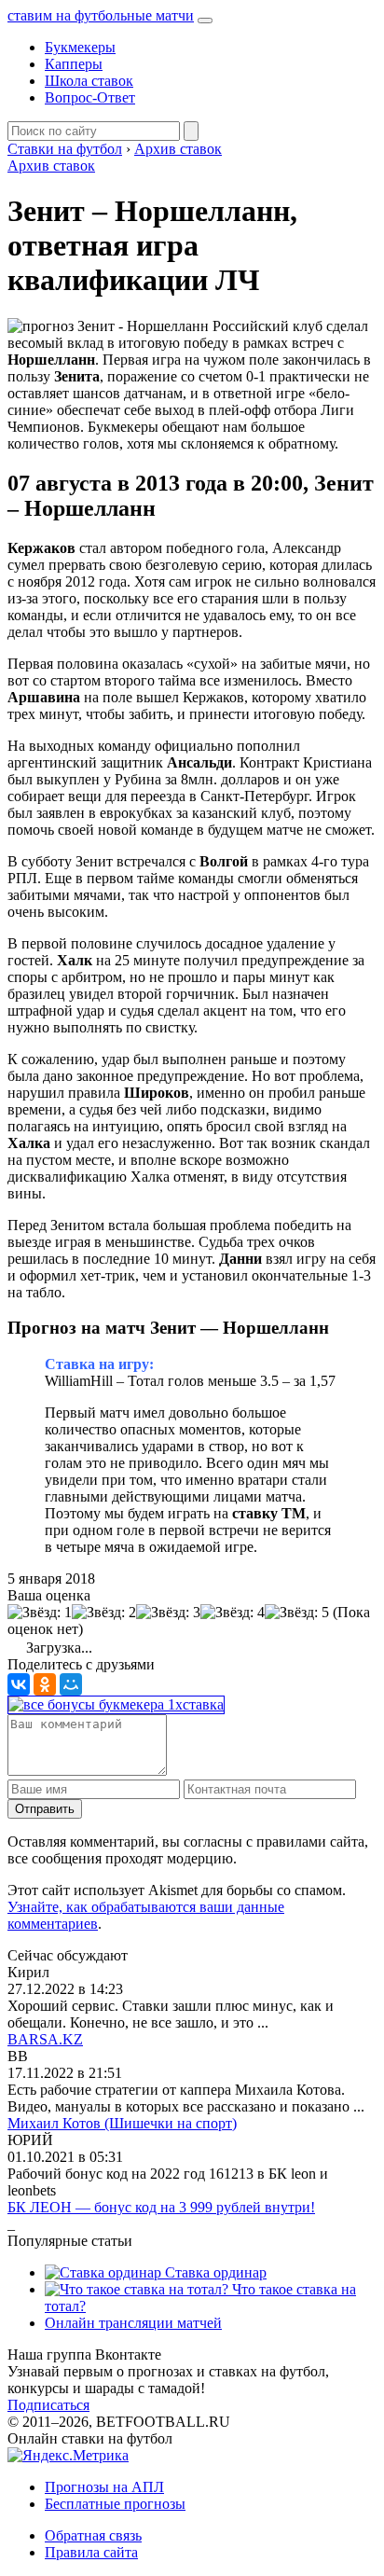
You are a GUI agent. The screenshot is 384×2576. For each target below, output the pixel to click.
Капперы (74, 64)
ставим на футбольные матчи (101, 15)
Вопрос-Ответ (90, 97)
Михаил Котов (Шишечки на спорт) (122, 2123)
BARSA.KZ (45, 2039)
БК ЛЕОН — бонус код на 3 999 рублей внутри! (161, 2207)
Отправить (45, 1809)
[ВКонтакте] (19, 1684)
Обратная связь (93, 2535)
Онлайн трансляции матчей (133, 2323)
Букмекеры (80, 47)
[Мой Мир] (71, 1684)
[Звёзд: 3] (168, 1613)
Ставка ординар (214, 2272)
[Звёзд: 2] (104, 1613)
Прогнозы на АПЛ (104, 2487)
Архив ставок (51, 166)
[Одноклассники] (45, 1684)
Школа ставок (89, 81)
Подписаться (48, 2405)
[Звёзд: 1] (40, 1613)
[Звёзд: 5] (297, 1613)
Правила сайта (91, 2552)
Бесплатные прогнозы (115, 2504)
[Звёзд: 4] (233, 1613)
